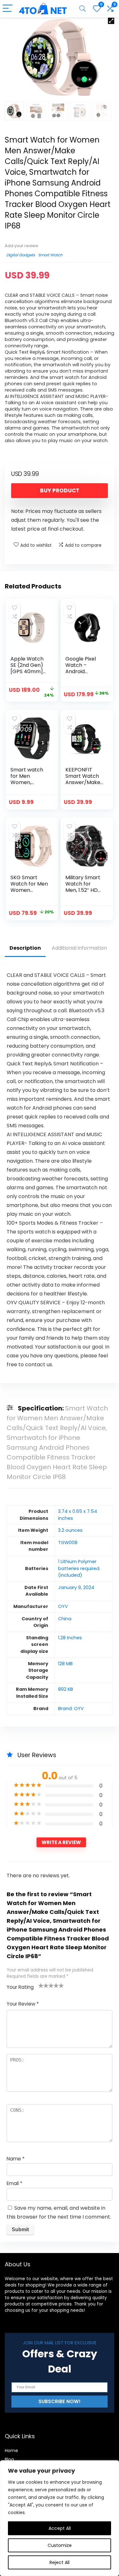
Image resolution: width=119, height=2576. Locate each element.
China (65, 1619)
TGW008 (68, 1543)
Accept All (60, 2528)
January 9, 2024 (76, 1587)
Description (25, 948)
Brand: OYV (71, 1708)
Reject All (60, 2562)
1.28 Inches (70, 1638)
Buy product (60, 490)
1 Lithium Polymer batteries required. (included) (79, 1568)
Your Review (23, 2004)
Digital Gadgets (21, 255)
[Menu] (8, 9)
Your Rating (20, 1987)
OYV (63, 1606)
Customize (60, 2545)
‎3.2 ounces (70, 1530)
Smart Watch (50, 255)
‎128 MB (65, 1664)
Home (11, 2451)
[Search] (83, 9)
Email (14, 2183)
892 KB (66, 1689)
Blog (9, 2459)
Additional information (79, 948)
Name (16, 2159)
